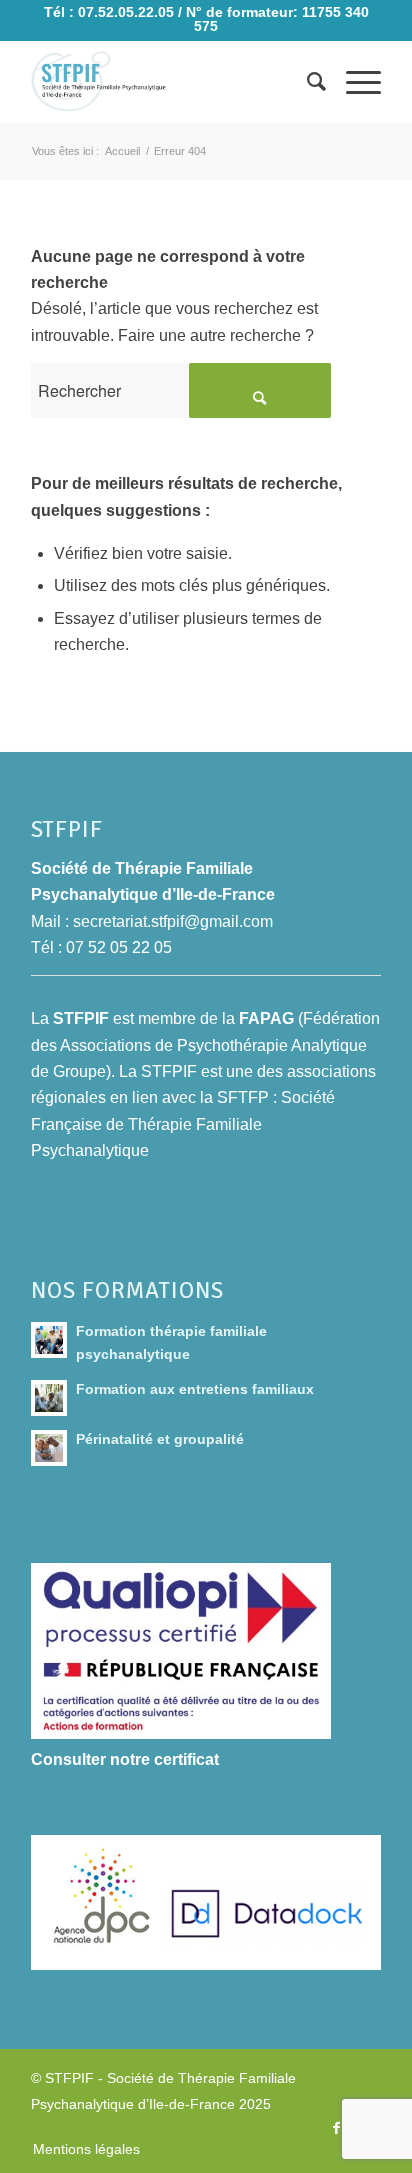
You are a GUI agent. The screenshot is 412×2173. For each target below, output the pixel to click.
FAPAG (266, 1018)
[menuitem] (306, 82)
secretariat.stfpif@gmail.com (173, 921)
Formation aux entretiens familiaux (195, 1389)
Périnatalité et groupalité (160, 1439)
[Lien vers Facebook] (336, 2128)
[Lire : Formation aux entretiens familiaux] (49, 1398)
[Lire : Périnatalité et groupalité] (49, 1448)
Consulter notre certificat (125, 1759)
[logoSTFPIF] (171, 82)
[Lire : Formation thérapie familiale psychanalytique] (49, 1340)
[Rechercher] (306, 82)
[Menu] (353, 82)
